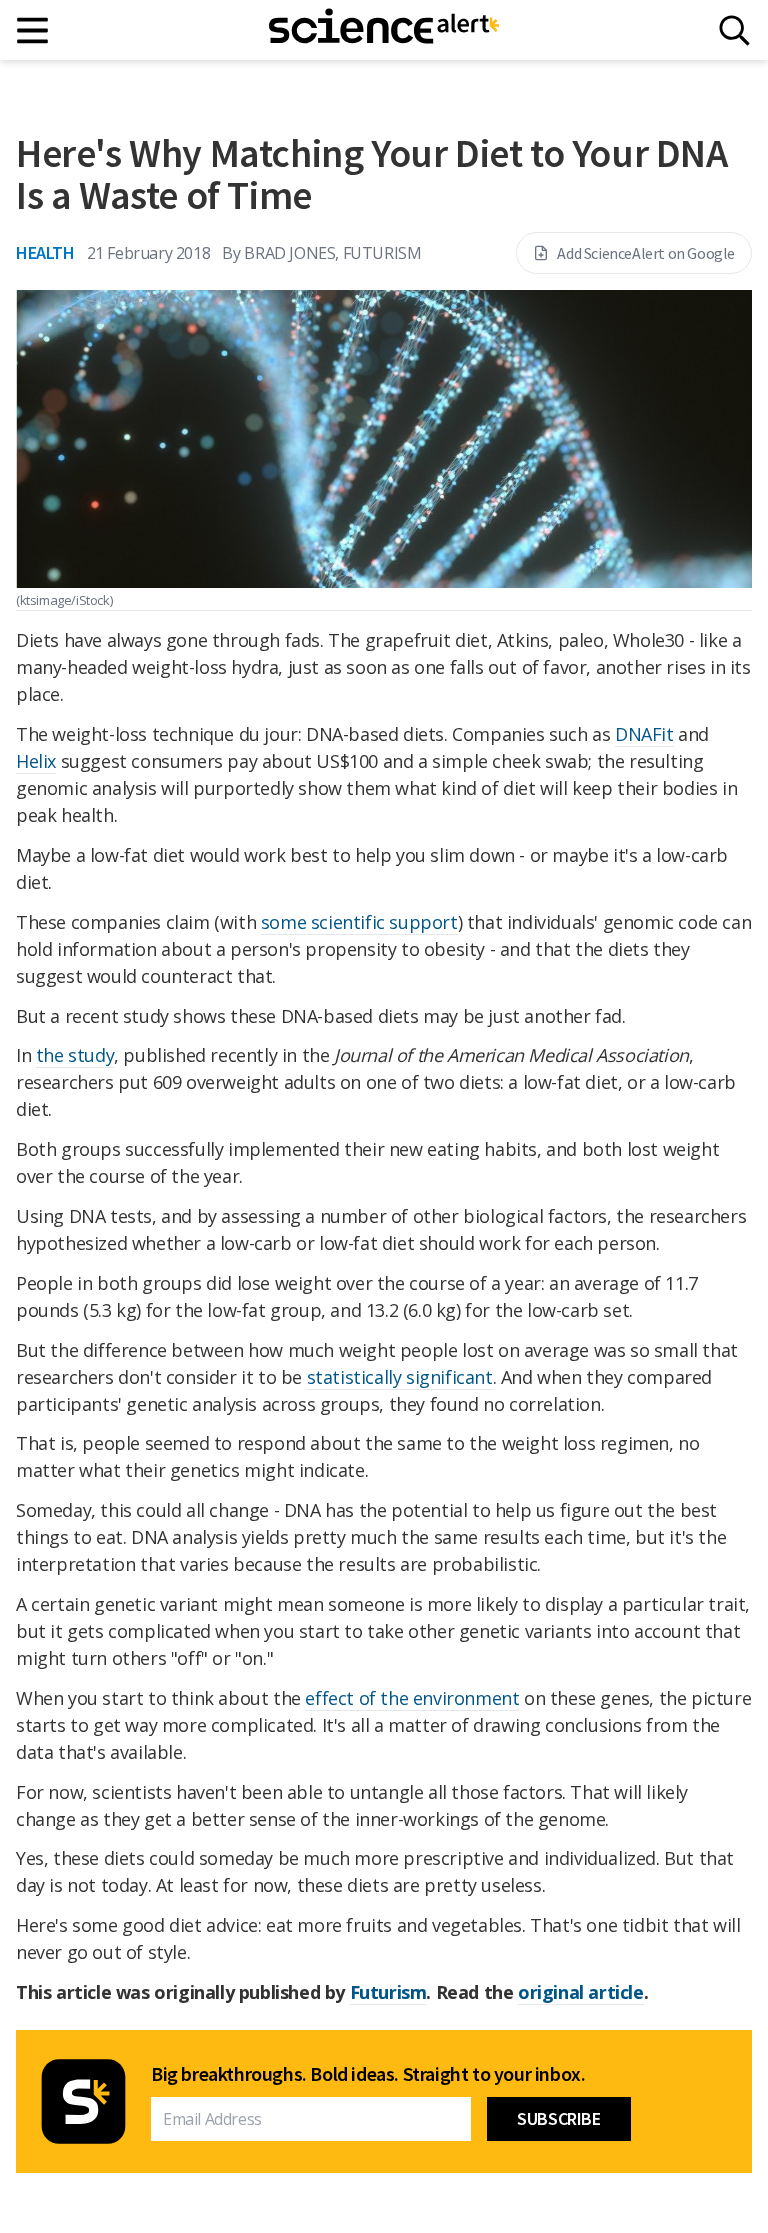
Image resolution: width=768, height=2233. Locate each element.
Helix (36, 761)
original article (581, 1992)
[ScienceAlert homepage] (384, 30)
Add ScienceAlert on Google (646, 253)
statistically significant (400, 1377)
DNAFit (644, 734)
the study (75, 1055)
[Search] (734, 30)
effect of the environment (412, 1698)
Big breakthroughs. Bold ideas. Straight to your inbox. (368, 2074)
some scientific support (359, 922)
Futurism (388, 1992)
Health (45, 252)
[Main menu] (33, 30)
